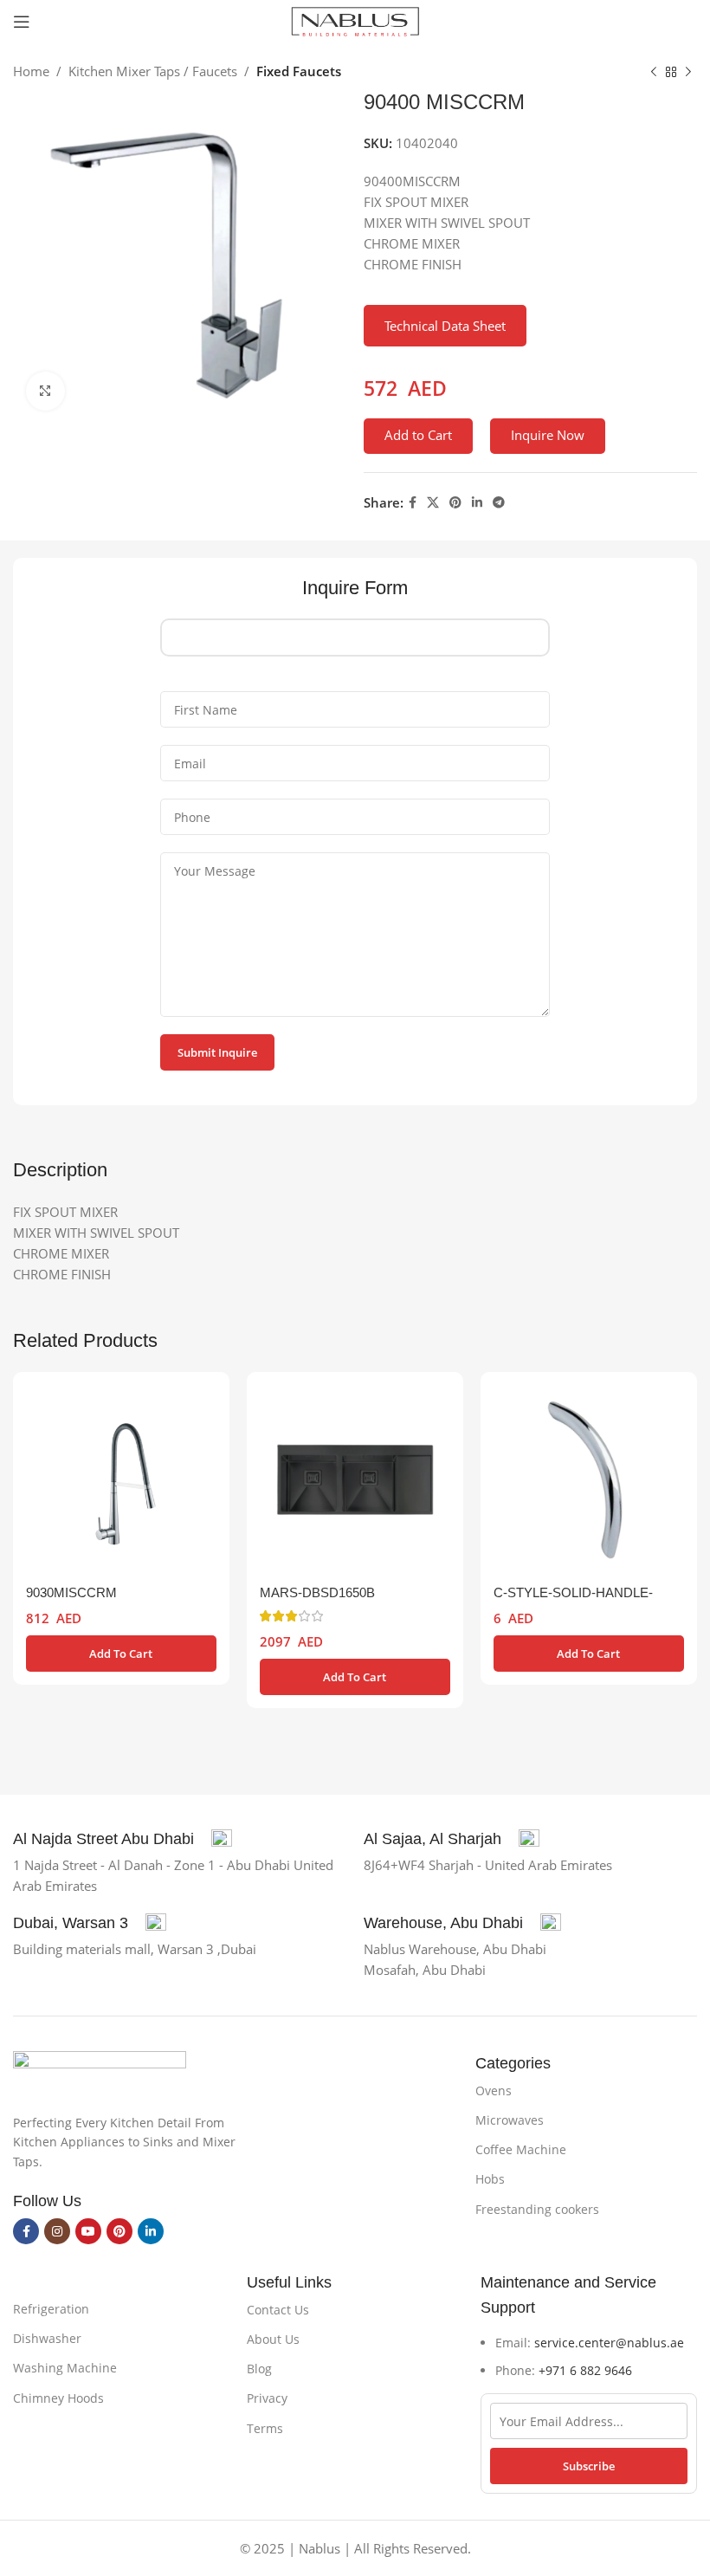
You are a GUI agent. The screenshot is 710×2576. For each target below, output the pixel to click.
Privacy (267, 2398)
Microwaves (510, 2120)
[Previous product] (654, 73)
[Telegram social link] (499, 503)
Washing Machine (65, 2368)
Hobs (490, 2179)
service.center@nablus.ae (609, 2343)
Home (31, 71)
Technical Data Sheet (445, 326)
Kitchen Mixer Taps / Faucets (153, 71)
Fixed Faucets (299, 71)
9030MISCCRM (71, 1592)
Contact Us (278, 2310)
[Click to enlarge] (45, 391)
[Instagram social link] (57, 2231)
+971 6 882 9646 (585, 2370)
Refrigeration (51, 2309)
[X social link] (433, 503)
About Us (273, 2339)
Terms (265, 2428)
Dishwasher (47, 2338)
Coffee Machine (521, 2149)
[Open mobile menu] (22, 22)
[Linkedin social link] (477, 503)
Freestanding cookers (537, 2209)
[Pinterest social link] (455, 503)
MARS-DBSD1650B (317, 1592)
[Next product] (688, 73)
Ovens (494, 2091)
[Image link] (100, 2072)
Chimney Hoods (58, 2398)
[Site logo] (355, 20)
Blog (259, 2369)
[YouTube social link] (88, 2231)
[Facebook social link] (413, 503)
